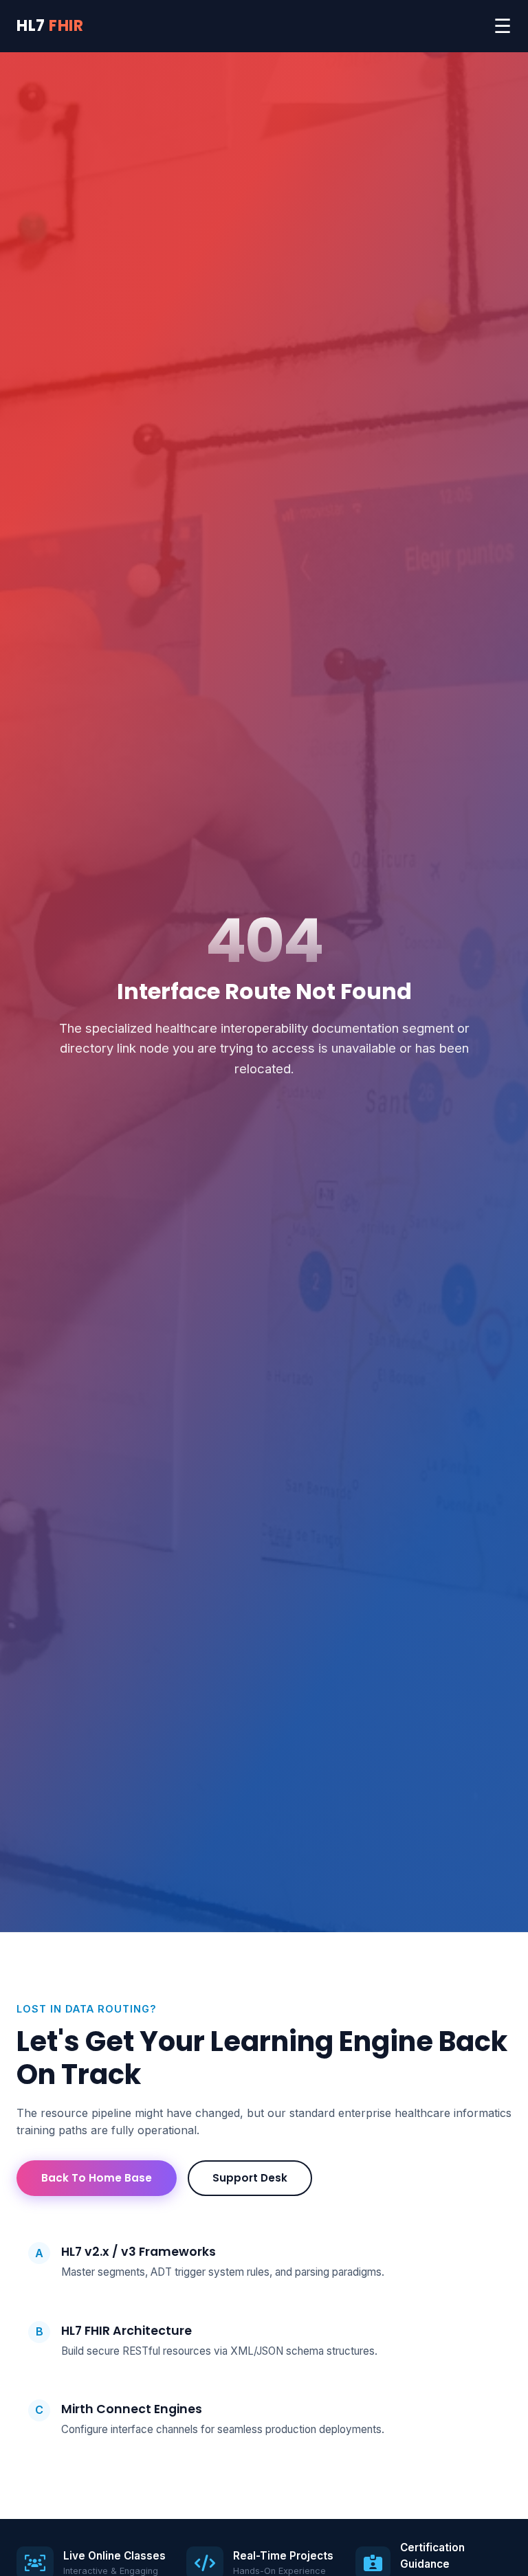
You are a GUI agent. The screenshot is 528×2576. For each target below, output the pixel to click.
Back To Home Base (97, 2178)
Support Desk (250, 2178)
